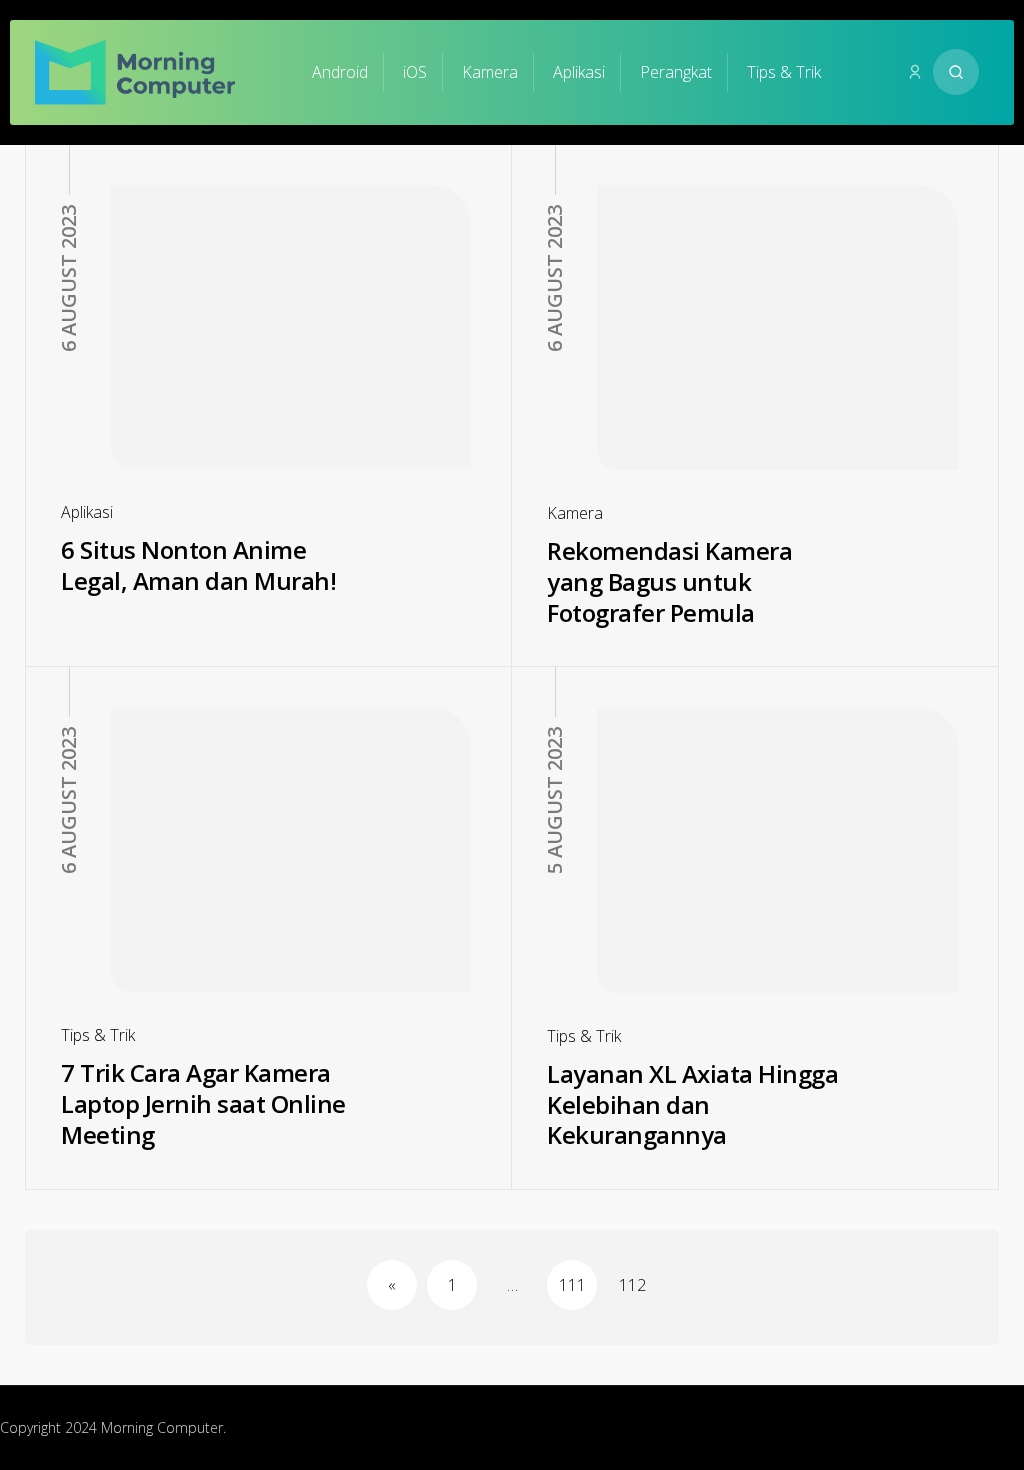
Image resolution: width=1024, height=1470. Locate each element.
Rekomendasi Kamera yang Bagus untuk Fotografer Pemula (669, 581)
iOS (415, 72)
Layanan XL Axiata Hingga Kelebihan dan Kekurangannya (692, 1104)
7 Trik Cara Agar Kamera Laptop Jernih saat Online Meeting (203, 1103)
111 (572, 1285)
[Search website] (956, 72)
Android (340, 72)
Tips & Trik (784, 72)
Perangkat (676, 72)
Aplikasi (579, 72)
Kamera (490, 72)
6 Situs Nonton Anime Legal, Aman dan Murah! (198, 565)
